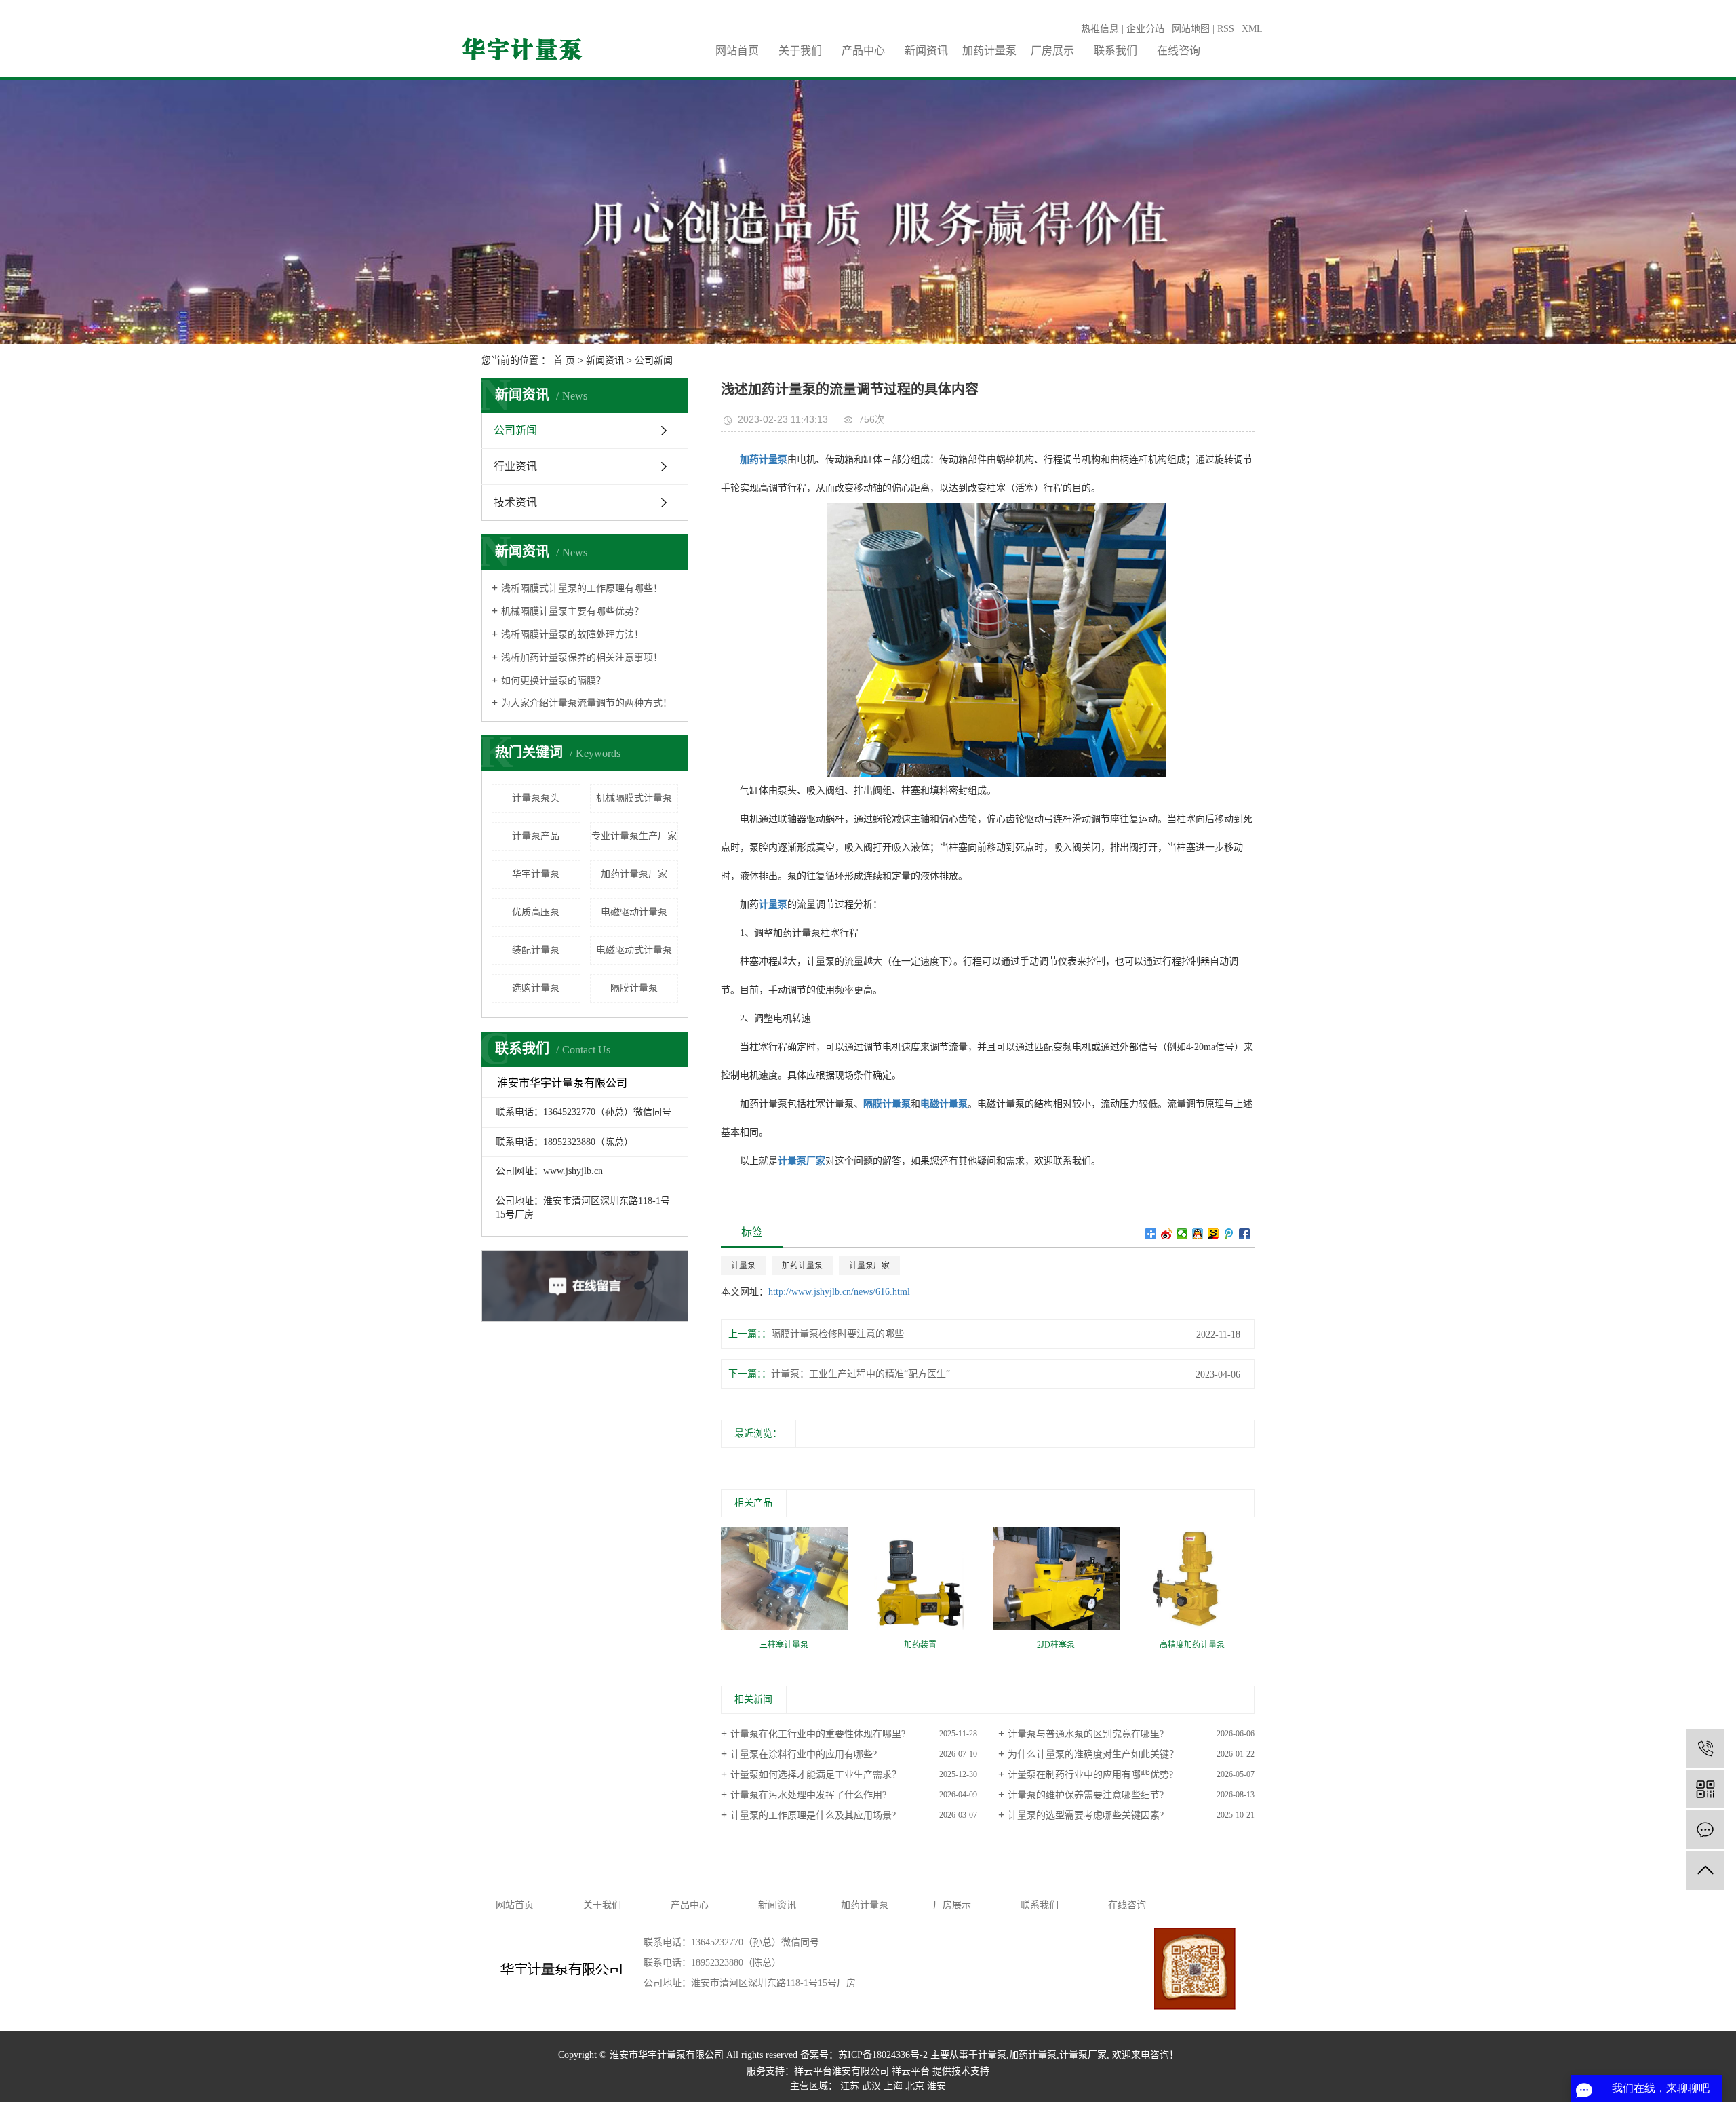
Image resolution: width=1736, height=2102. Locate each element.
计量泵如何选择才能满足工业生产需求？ (816, 1775)
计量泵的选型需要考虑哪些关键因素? (1086, 1815)
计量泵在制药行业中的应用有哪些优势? (1090, 1775)
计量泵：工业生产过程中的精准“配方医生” (861, 1374)
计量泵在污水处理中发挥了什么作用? (808, 1795)
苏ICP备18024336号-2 (883, 2055)
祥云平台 (911, 2071)
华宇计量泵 (536, 874)
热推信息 (1100, 29)
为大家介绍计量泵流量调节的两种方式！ (587, 703)
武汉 (871, 2086)
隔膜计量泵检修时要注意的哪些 (837, 1334)
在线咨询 (1179, 51)
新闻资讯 (926, 51)
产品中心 (863, 51)
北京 (915, 2086)
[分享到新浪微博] (1167, 1234)
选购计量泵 (536, 988)
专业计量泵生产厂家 (634, 836)
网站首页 (737, 51)
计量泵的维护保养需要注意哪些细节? (1086, 1795)
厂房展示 (1052, 51)
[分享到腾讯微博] (1229, 1234)
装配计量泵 (536, 950)
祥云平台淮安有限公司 (842, 2071)
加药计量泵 (989, 51)
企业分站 (1145, 29)
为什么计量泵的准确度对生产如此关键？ (1093, 1754)
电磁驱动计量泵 (634, 912)
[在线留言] (1705, 1830)
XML (1252, 29)
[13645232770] (1705, 1748)
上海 (893, 2086)
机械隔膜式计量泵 (634, 798)
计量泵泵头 (536, 798)
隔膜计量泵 (634, 988)
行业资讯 (515, 466)
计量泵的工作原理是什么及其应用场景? (813, 1815)
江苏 (850, 2086)
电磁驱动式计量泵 (634, 950)
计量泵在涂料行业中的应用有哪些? (804, 1754)
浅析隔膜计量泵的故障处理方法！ (572, 635)
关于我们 (800, 51)
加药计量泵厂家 (634, 874)
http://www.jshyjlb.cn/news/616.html (839, 1292)
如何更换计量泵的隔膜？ (553, 681)
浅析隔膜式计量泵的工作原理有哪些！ (582, 588)
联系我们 (1116, 51)
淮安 (936, 2086)
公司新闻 (654, 361)
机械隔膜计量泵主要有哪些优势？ (572, 611)
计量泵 (743, 1266)
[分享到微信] (1182, 1234)
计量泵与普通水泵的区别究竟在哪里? (1086, 1734)
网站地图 (1191, 29)
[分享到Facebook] (1245, 1234)
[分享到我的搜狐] (1214, 1234)
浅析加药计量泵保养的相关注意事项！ (582, 658)
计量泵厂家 (869, 1266)
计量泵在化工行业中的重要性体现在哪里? (818, 1734)
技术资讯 (515, 502)
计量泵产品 (536, 836)
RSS (1226, 29)
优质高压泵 (536, 912)
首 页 (564, 361)
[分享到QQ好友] (1198, 1234)
